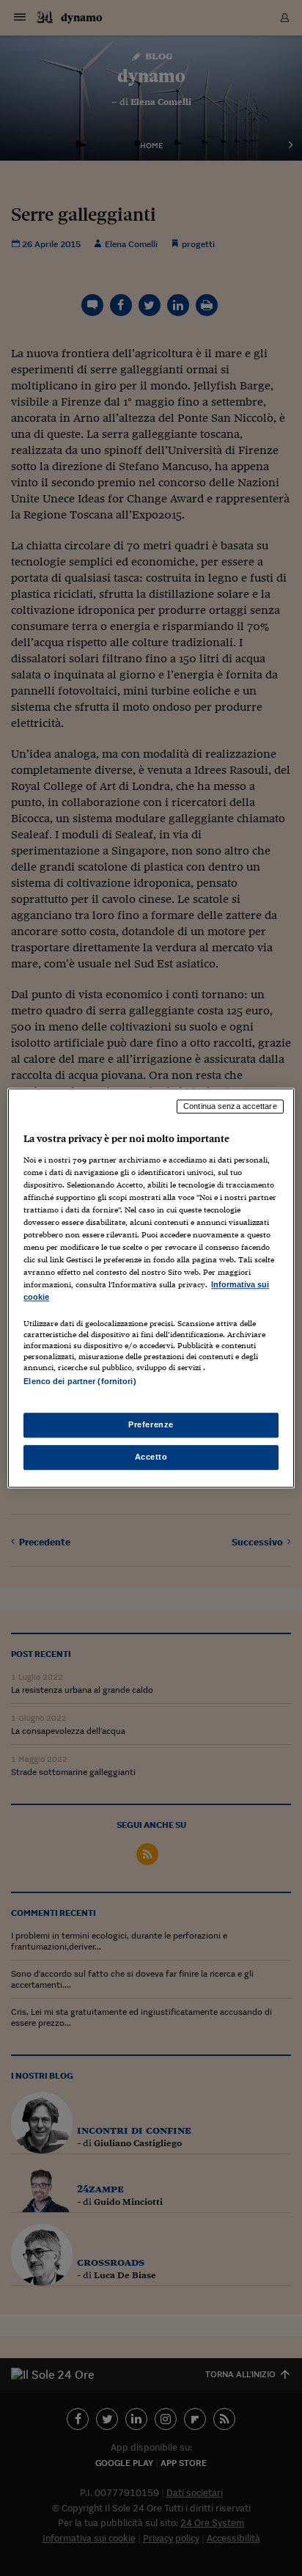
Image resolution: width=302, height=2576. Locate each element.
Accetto (151, 1457)
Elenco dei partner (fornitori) (80, 1382)
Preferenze (151, 1424)
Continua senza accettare (230, 1106)
